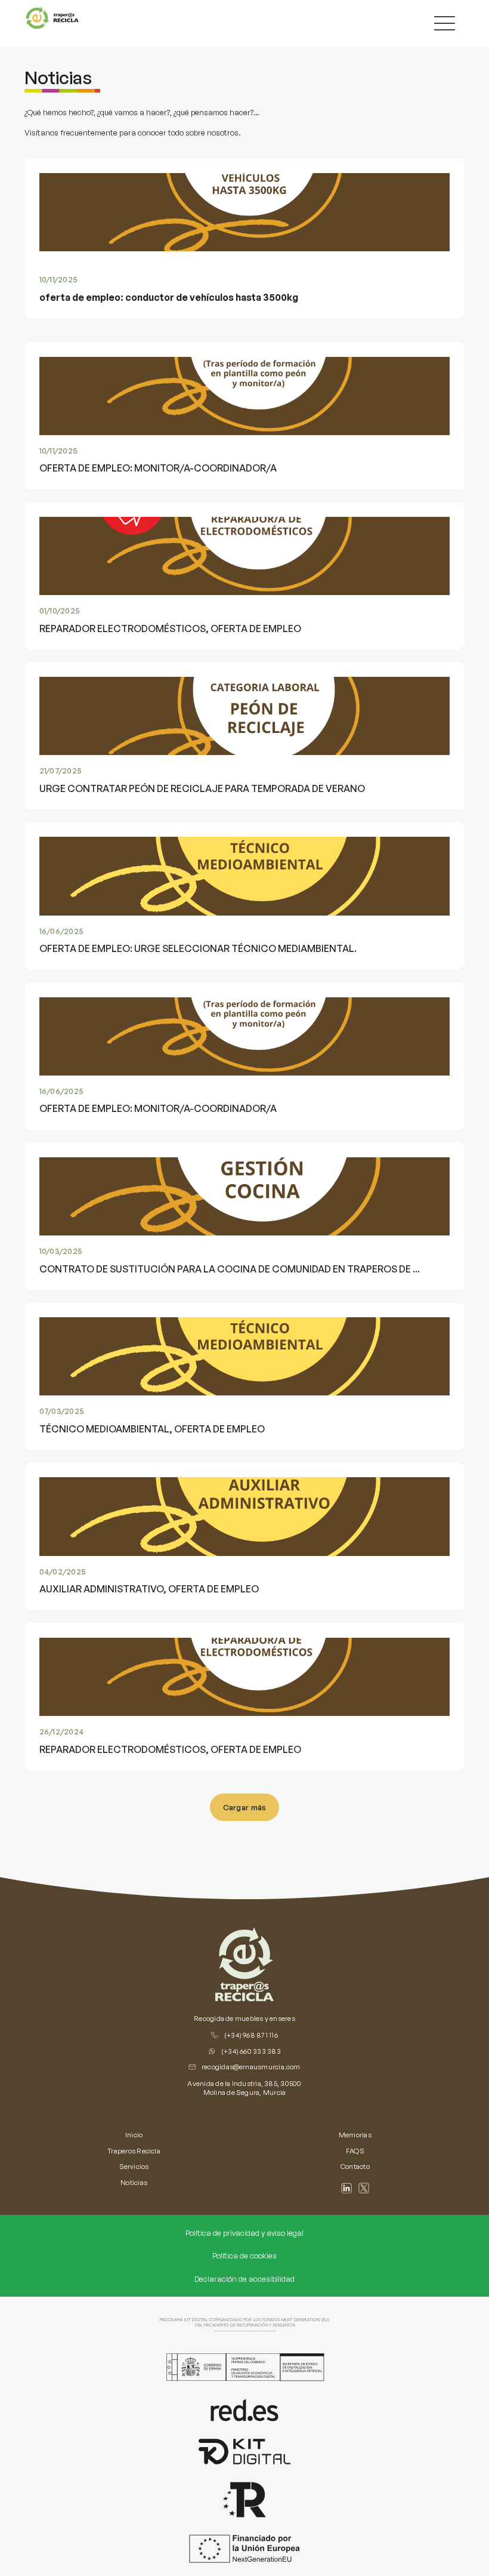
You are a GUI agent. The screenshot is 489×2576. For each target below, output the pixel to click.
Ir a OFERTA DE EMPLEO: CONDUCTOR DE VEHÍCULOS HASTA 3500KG (149, 165)
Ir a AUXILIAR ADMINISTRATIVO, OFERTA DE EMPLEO (118, 1469)
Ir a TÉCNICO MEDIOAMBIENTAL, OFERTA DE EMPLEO (118, 1309)
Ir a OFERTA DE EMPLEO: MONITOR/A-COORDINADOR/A (124, 349)
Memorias (355, 2135)
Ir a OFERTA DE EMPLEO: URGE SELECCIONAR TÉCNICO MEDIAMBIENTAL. (156, 829)
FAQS (355, 2151)
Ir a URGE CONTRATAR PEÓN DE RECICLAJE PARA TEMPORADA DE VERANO (159, 668)
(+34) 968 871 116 (251, 2035)
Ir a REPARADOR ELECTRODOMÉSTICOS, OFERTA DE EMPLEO (134, 509)
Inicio (134, 2135)
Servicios (134, 2166)
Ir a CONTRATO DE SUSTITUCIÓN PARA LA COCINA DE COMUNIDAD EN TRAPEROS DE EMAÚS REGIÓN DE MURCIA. (228, 1149)
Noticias (134, 2182)
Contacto (355, 2166)
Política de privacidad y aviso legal (244, 2233)
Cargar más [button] (245, 1807)
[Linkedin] (346, 2188)
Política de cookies (244, 2255)
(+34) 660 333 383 (251, 2051)
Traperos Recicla (134, 2151)
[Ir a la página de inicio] (244, 1964)
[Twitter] (364, 2188)
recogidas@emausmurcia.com (251, 2067)
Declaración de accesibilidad (244, 2279)
